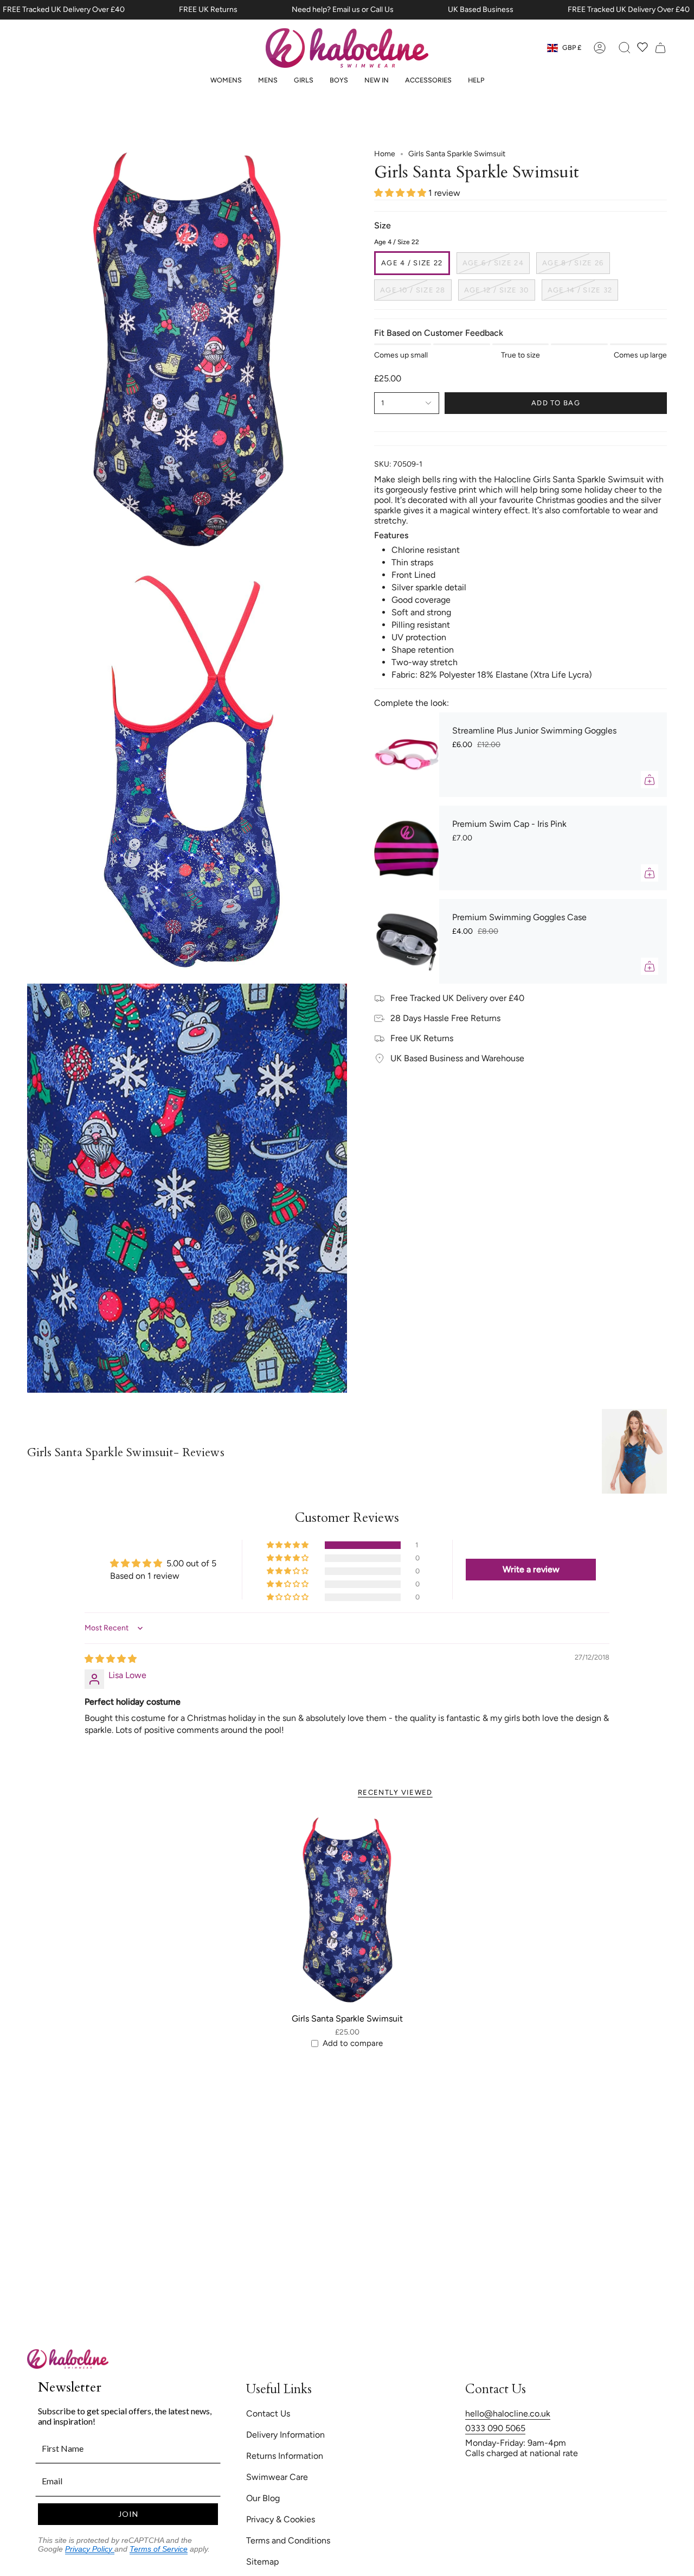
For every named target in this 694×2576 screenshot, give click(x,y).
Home (385, 154)
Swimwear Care (277, 2477)
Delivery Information (285, 2435)
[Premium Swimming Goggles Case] (407, 941)
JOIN (128, 2514)
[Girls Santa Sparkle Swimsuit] (347, 1912)
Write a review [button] (531, 1569)
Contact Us (268, 2414)
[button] (226, 80)
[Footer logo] (68, 2359)
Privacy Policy (90, 2549)
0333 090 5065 (495, 2428)
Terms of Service (159, 2549)
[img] (111, 1659)
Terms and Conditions (288, 2540)
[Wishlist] (642, 48)
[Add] (650, 780)
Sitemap (262, 2562)
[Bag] (660, 48)
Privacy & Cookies (281, 2519)
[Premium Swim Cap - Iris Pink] (407, 848)
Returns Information (285, 2456)
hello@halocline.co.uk (508, 2414)
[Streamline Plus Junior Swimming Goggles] (407, 755)
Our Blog (263, 2498)
